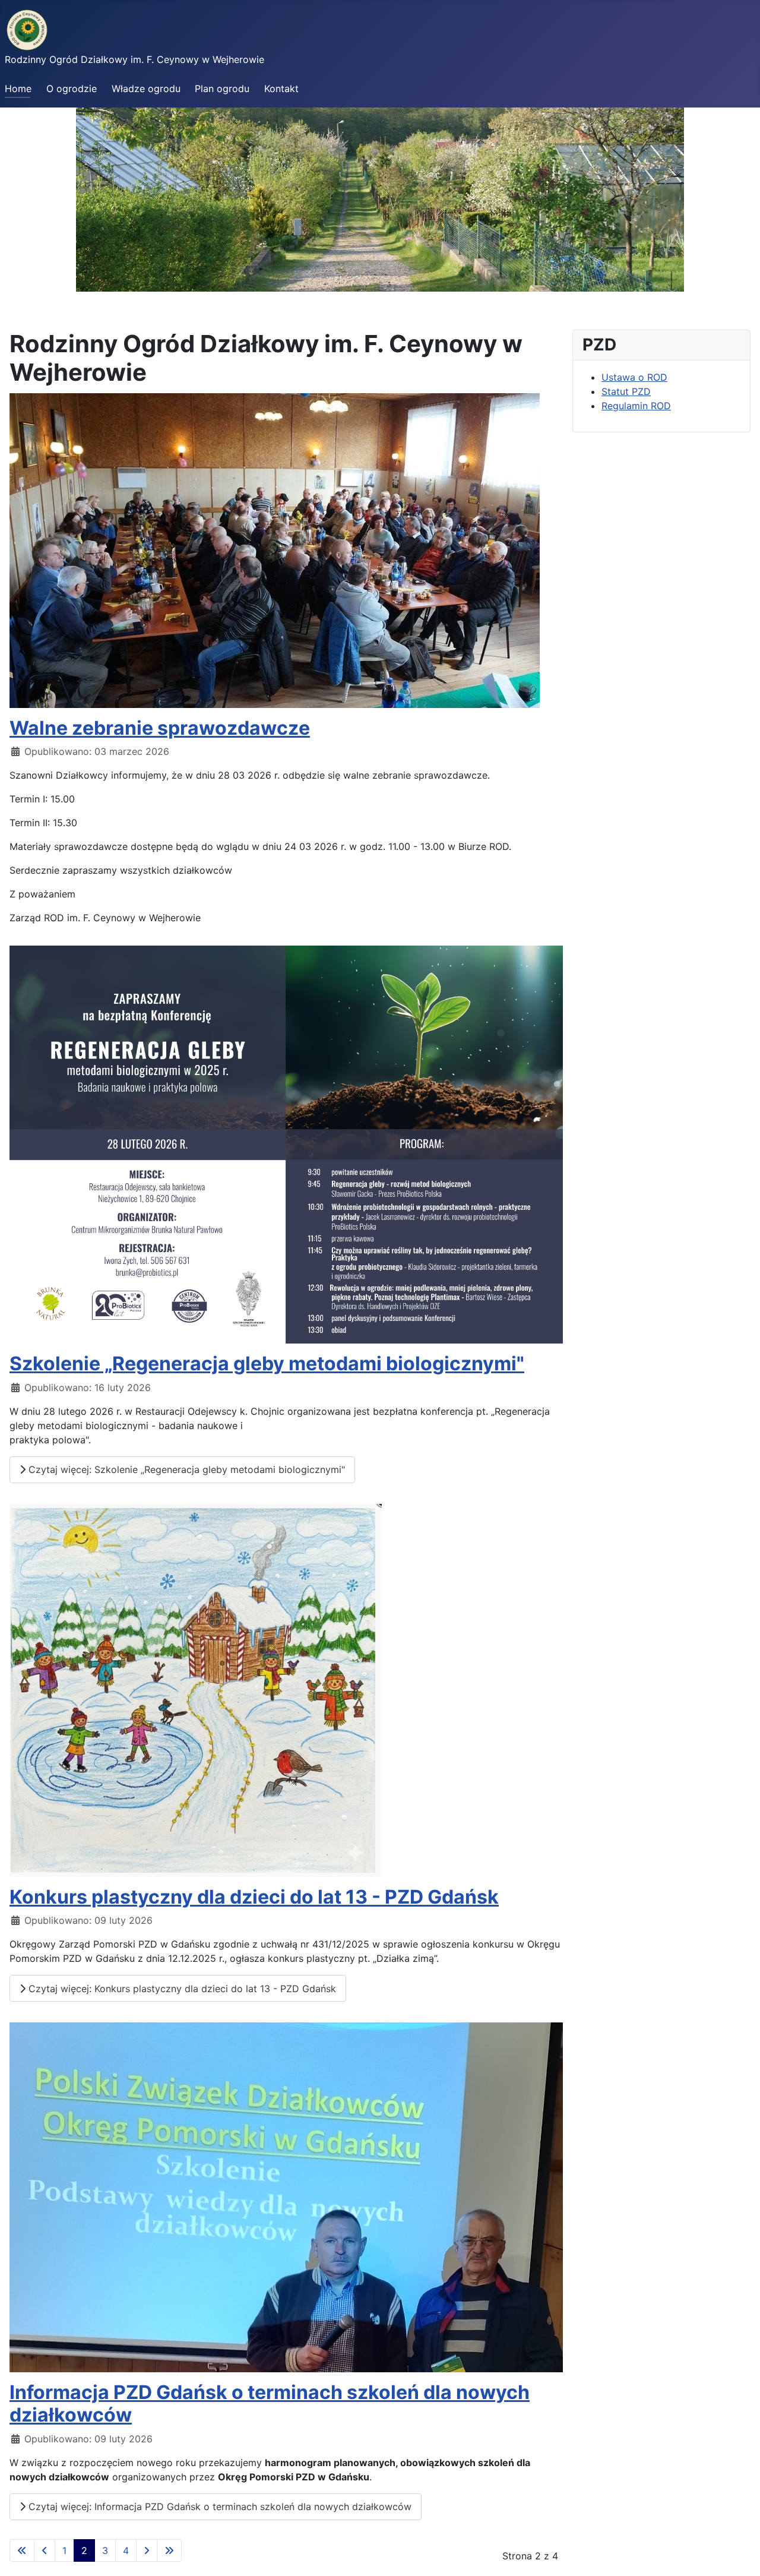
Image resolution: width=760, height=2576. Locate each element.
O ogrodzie (72, 88)
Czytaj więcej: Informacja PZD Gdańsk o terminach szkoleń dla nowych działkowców (218, 2507)
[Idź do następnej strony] (147, 2550)
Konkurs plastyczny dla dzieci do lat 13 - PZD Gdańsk (254, 1897)
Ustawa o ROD (634, 377)
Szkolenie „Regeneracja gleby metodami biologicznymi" (267, 1363)
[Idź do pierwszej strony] (22, 2550)
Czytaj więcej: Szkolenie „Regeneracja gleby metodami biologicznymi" (185, 1469)
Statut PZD (626, 391)
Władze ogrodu (146, 88)
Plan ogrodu (222, 88)
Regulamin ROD (636, 406)
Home (18, 88)
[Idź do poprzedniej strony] (45, 2550)
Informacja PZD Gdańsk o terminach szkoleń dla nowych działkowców (270, 2403)
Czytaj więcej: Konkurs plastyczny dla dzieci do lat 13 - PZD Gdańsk (181, 1989)
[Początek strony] (739, 2554)
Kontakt (281, 88)
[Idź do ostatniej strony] (169, 2550)
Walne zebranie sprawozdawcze (160, 728)
